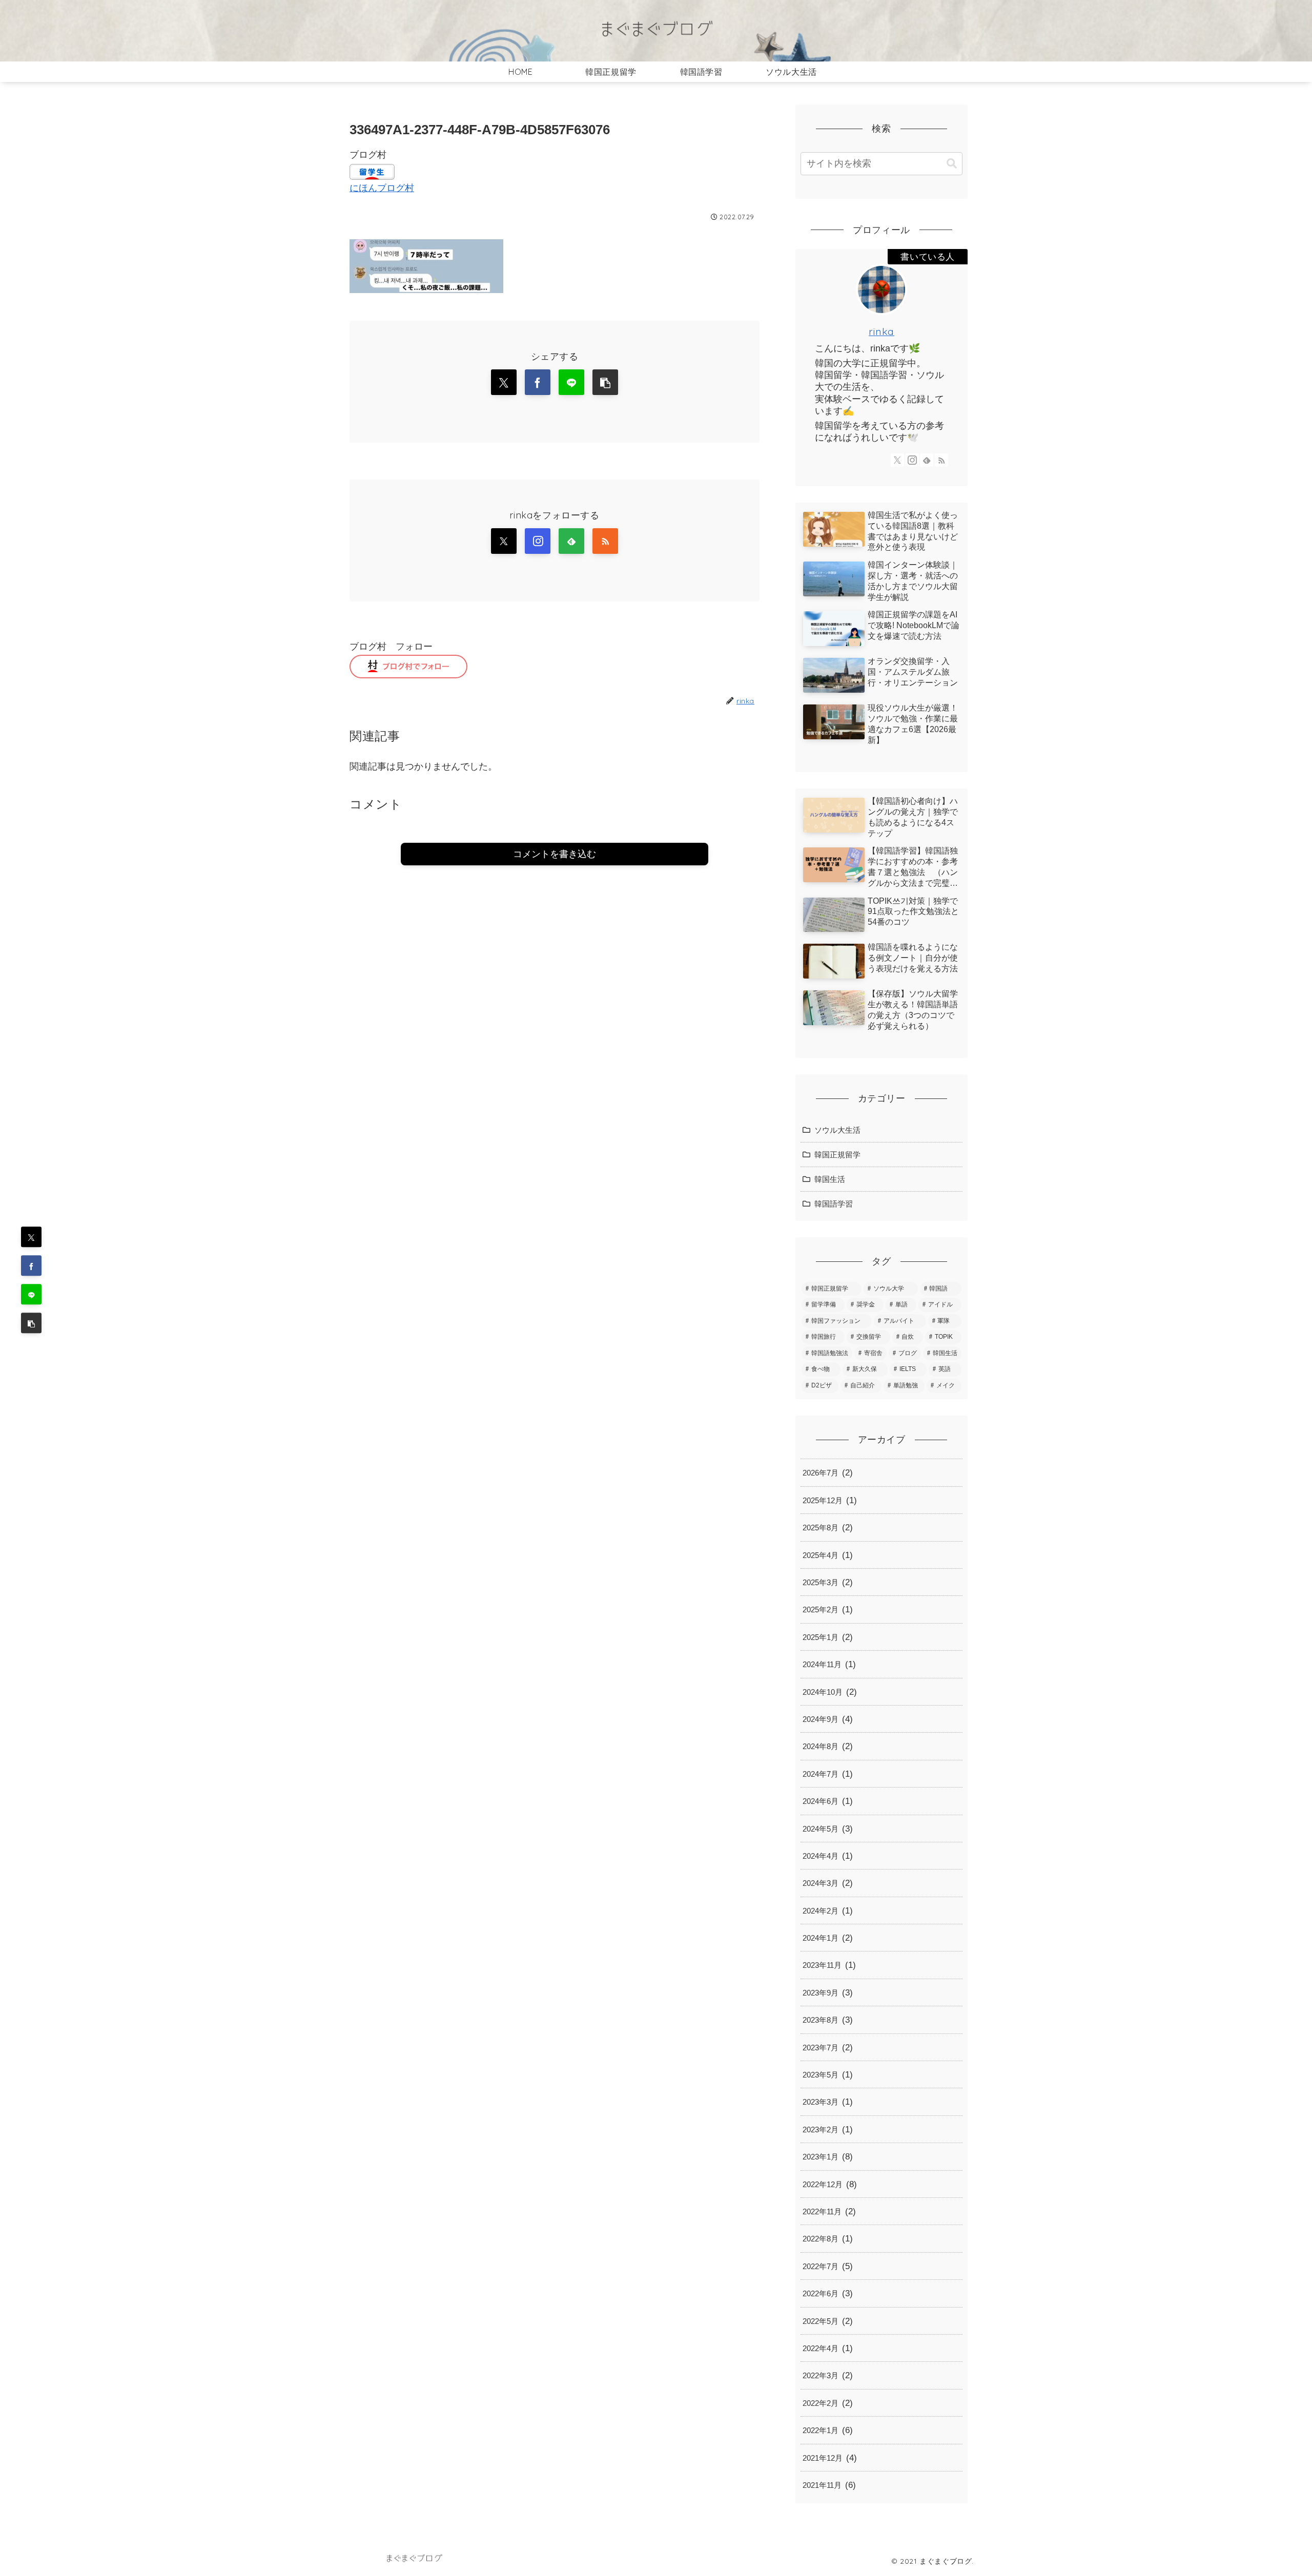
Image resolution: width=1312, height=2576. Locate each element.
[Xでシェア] (31, 1237)
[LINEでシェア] (31, 1295)
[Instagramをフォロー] (538, 541)
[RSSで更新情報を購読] (605, 541)
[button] (31, 1323)
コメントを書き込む (555, 854)
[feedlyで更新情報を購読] (571, 541)
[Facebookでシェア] (31, 1266)
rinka (881, 331)
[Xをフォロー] (504, 541)
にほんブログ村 (382, 188)
